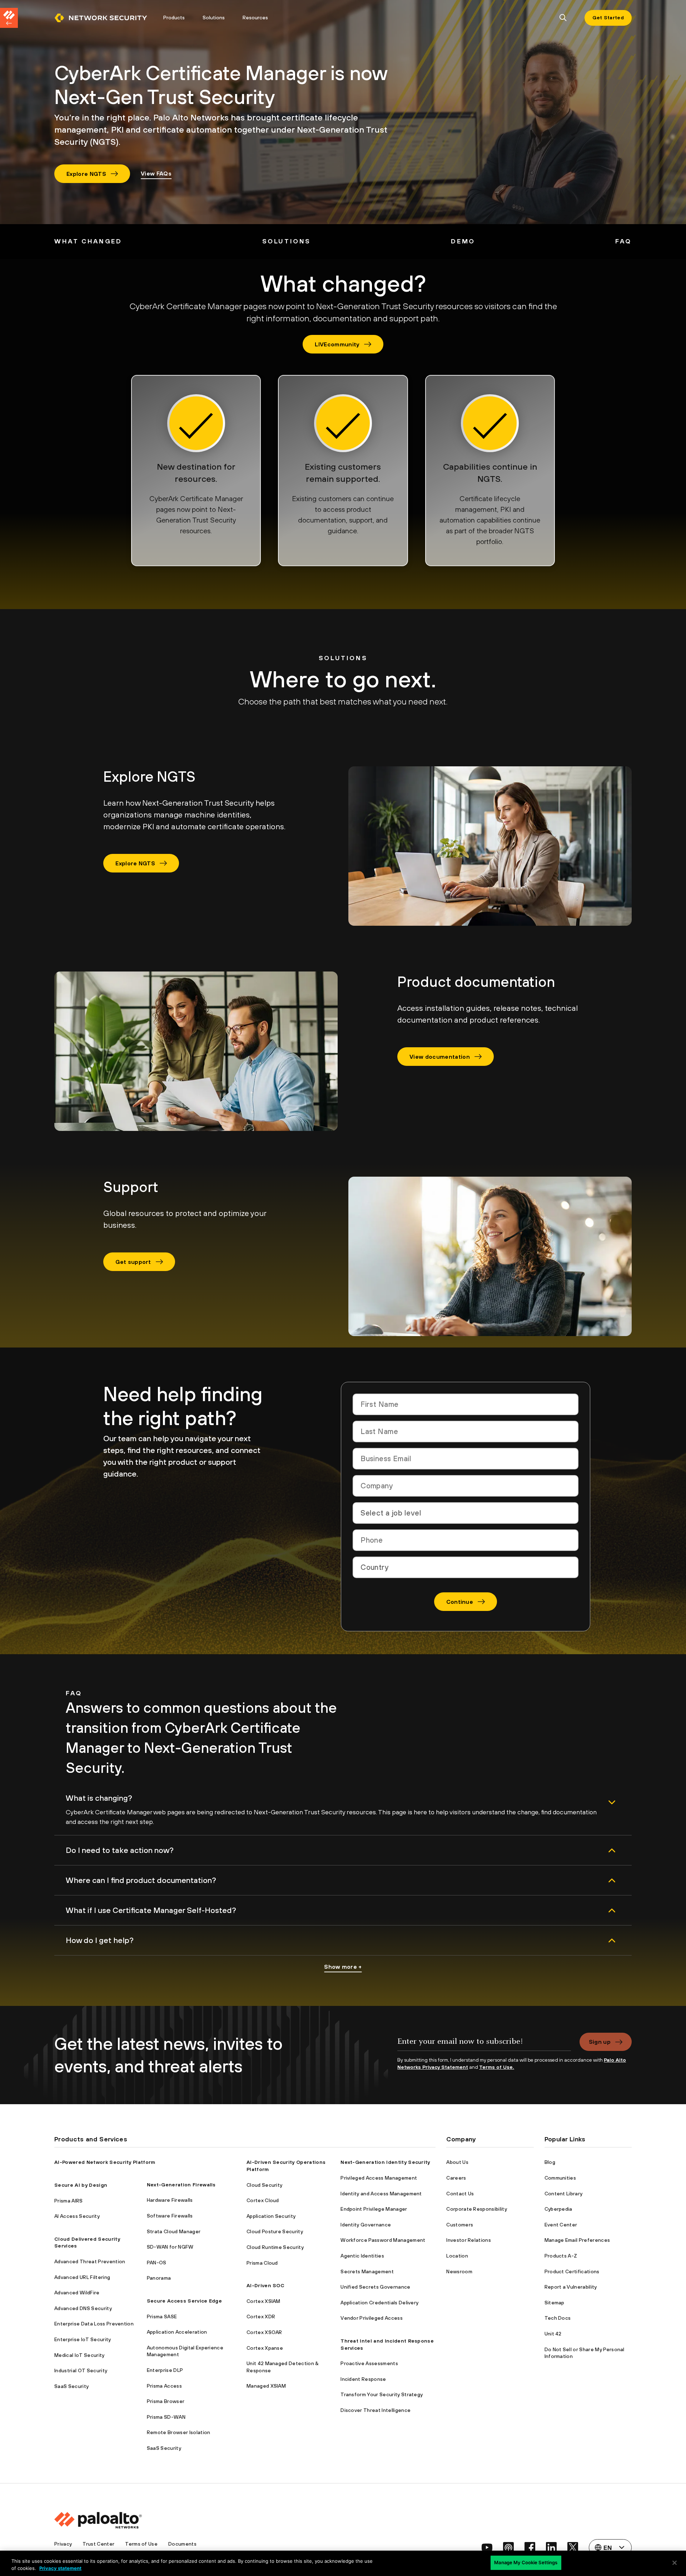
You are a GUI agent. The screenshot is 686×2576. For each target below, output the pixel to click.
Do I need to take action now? (120, 1850)
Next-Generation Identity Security (385, 2162)
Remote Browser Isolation (179, 2432)
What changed (88, 241)
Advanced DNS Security (83, 2308)
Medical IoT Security (79, 2355)
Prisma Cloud (262, 2263)
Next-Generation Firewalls (181, 2185)
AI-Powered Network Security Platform (105, 2162)
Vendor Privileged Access (372, 2318)
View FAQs (156, 173)
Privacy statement (60, 2568)
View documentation (440, 1057)
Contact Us (460, 2194)
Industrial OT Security (81, 2370)
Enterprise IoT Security (83, 2339)
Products (174, 18)
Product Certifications (572, 2271)
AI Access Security (77, 2216)
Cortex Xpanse (265, 2348)
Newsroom (459, 2271)
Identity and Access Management (381, 2194)
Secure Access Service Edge (184, 2301)
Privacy (63, 2544)
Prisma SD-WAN (166, 2417)
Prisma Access (164, 2386)
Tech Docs (558, 2318)
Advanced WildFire (77, 2293)
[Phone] (466, 1540)
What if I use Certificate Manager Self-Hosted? (151, 1910)
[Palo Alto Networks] (101, 18)
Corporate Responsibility (477, 2209)
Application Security (271, 2216)
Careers (456, 2178)
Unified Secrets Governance (375, 2287)
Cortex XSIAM (264, 2301)
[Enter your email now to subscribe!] (484, 2045)
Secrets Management (367, 2271)
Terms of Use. (497, 2067)
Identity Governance (366, 2225)
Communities (560, 2178)
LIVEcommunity (337, 344)
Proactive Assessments (369, 2363)
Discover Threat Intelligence (376, 2410)
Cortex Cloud (263, 2200)
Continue (460, 1602)
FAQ (623, 241)
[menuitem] (104, 18)
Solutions (214, 18)
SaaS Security (71, 2386)
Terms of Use (141, 2544)
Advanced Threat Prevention (90, 2261)
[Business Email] (466, 1459)
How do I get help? (100, 1940)
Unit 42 (553, 2334)
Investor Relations (469, 2240)
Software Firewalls (170, 2216)
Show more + (343, 1967)
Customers (460, 2225)
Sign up (600, 2042)
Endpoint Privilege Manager (374, 2209)
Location (457, 2256)
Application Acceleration (177, 2332)
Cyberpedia (558, 2209)
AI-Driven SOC (265, 2285)
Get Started (608, 18)
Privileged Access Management (379, 2178)
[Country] (466, 1567)
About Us (457, 2162)
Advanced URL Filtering (82, 2277)
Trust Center (98, 2544)
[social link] (487, 2547)
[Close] (675, 2563)
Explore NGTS (86, 174)
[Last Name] (466, 1432)
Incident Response (363, 2379)
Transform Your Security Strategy (382, 2394)
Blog (550, 2162)
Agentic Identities (362, 2256)
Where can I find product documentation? (141, 1880)
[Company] (466, 1486)
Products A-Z (561, 2256)
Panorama (159, 2278)
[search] (563, 18)
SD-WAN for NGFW (170, 2247)
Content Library (564, 2194)
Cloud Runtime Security (275, 2247)
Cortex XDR (261, 2317)
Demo (463, 241)
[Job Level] (466, 1513)
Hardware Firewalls (170, 2200)
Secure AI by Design (81, 2185)
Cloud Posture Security (275, 2231)
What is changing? (99, 1798)
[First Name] (466, 1404)
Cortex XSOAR (264, 2332)
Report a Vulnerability (571, 2287)
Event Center (561, 2225)
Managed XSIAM (266, 2386)
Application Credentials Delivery (379, 2303)
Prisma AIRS (69, 2201)
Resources (255, 18)
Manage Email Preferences (577, 2240)
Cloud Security (264, 2185)
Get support (133, 1262)
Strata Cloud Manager (174, 2231)
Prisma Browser (166, 2401)
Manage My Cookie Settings (526, 2562)
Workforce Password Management (383, 2240)
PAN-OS (157, 2263)
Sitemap (555, 2303)
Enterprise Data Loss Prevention (94, 2324)
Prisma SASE (162, 2317)
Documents (182, 2544)
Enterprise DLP (165, 2370)
